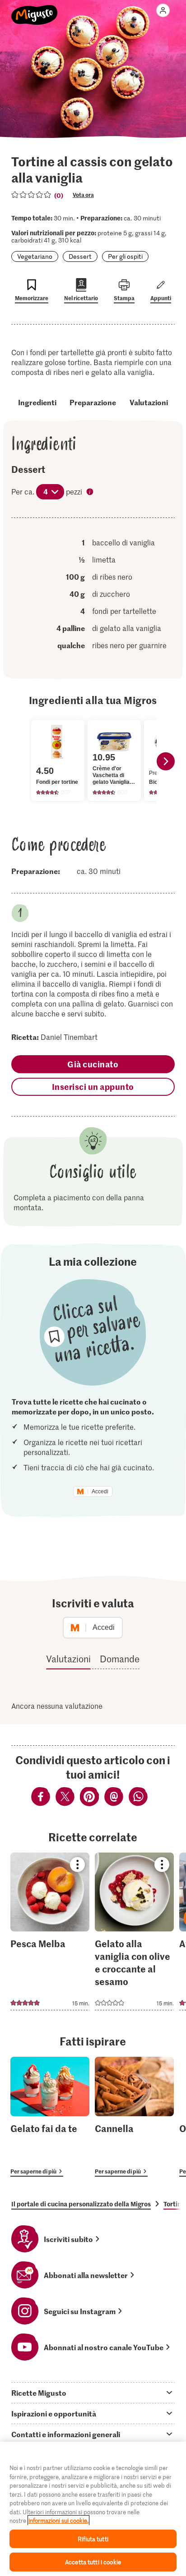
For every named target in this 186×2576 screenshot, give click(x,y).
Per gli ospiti (125, 256)
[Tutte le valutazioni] (32, 195)
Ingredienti (37, 402)
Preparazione (93, 402)
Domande (120, 1659)
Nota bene (91, 493)
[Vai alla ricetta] (50, 1931)
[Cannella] (134, 2116)
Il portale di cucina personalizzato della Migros (81, 2204)
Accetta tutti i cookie (93, 2562)
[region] (93, 2509)
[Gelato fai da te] (50, 2116)
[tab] (93, 2393)
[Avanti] (166, 761)
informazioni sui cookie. (58, 2520)
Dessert (80, 256)
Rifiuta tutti (93, 2539)
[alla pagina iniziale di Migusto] (35, 10)
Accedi (100, 1492)
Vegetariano (35, 256)
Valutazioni (149, 402)
